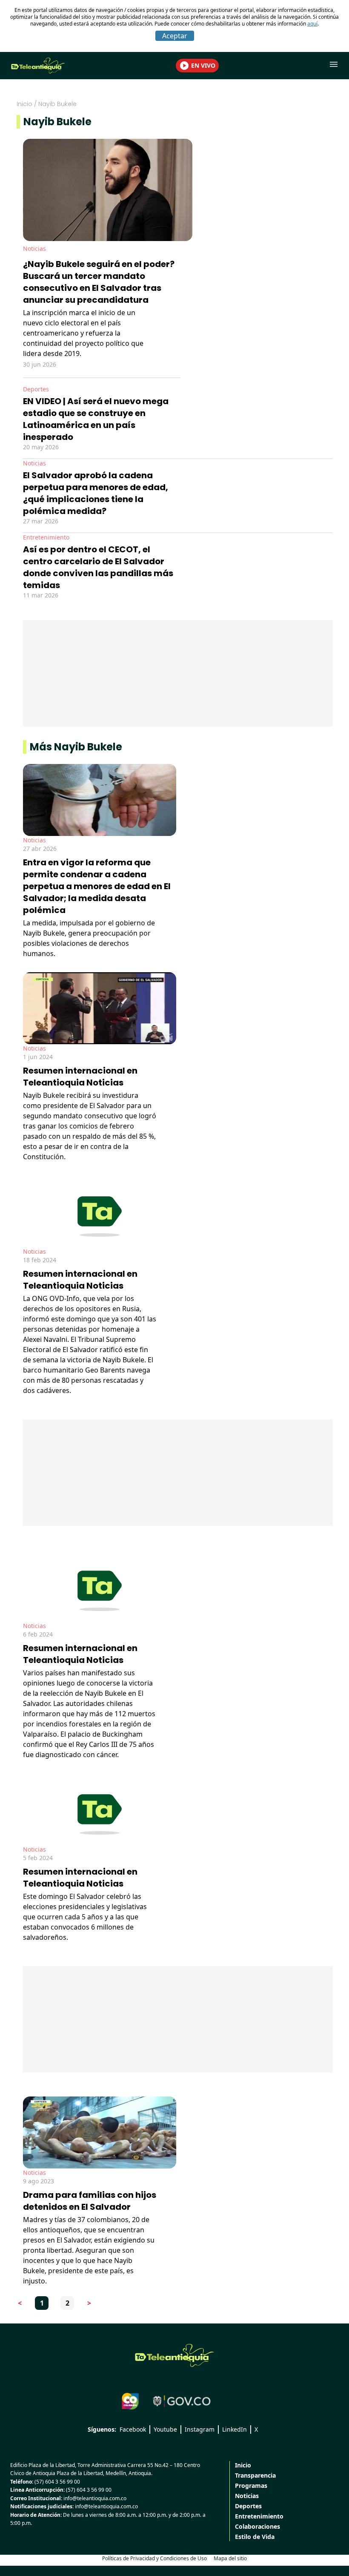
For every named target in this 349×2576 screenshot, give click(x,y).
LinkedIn (235, 2429)
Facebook (133, 2429)
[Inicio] (174, 2355)
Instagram (200, 2429)
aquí (312, 24)
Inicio (24, 104)
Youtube (165, 2429)
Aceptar (175, 36)
